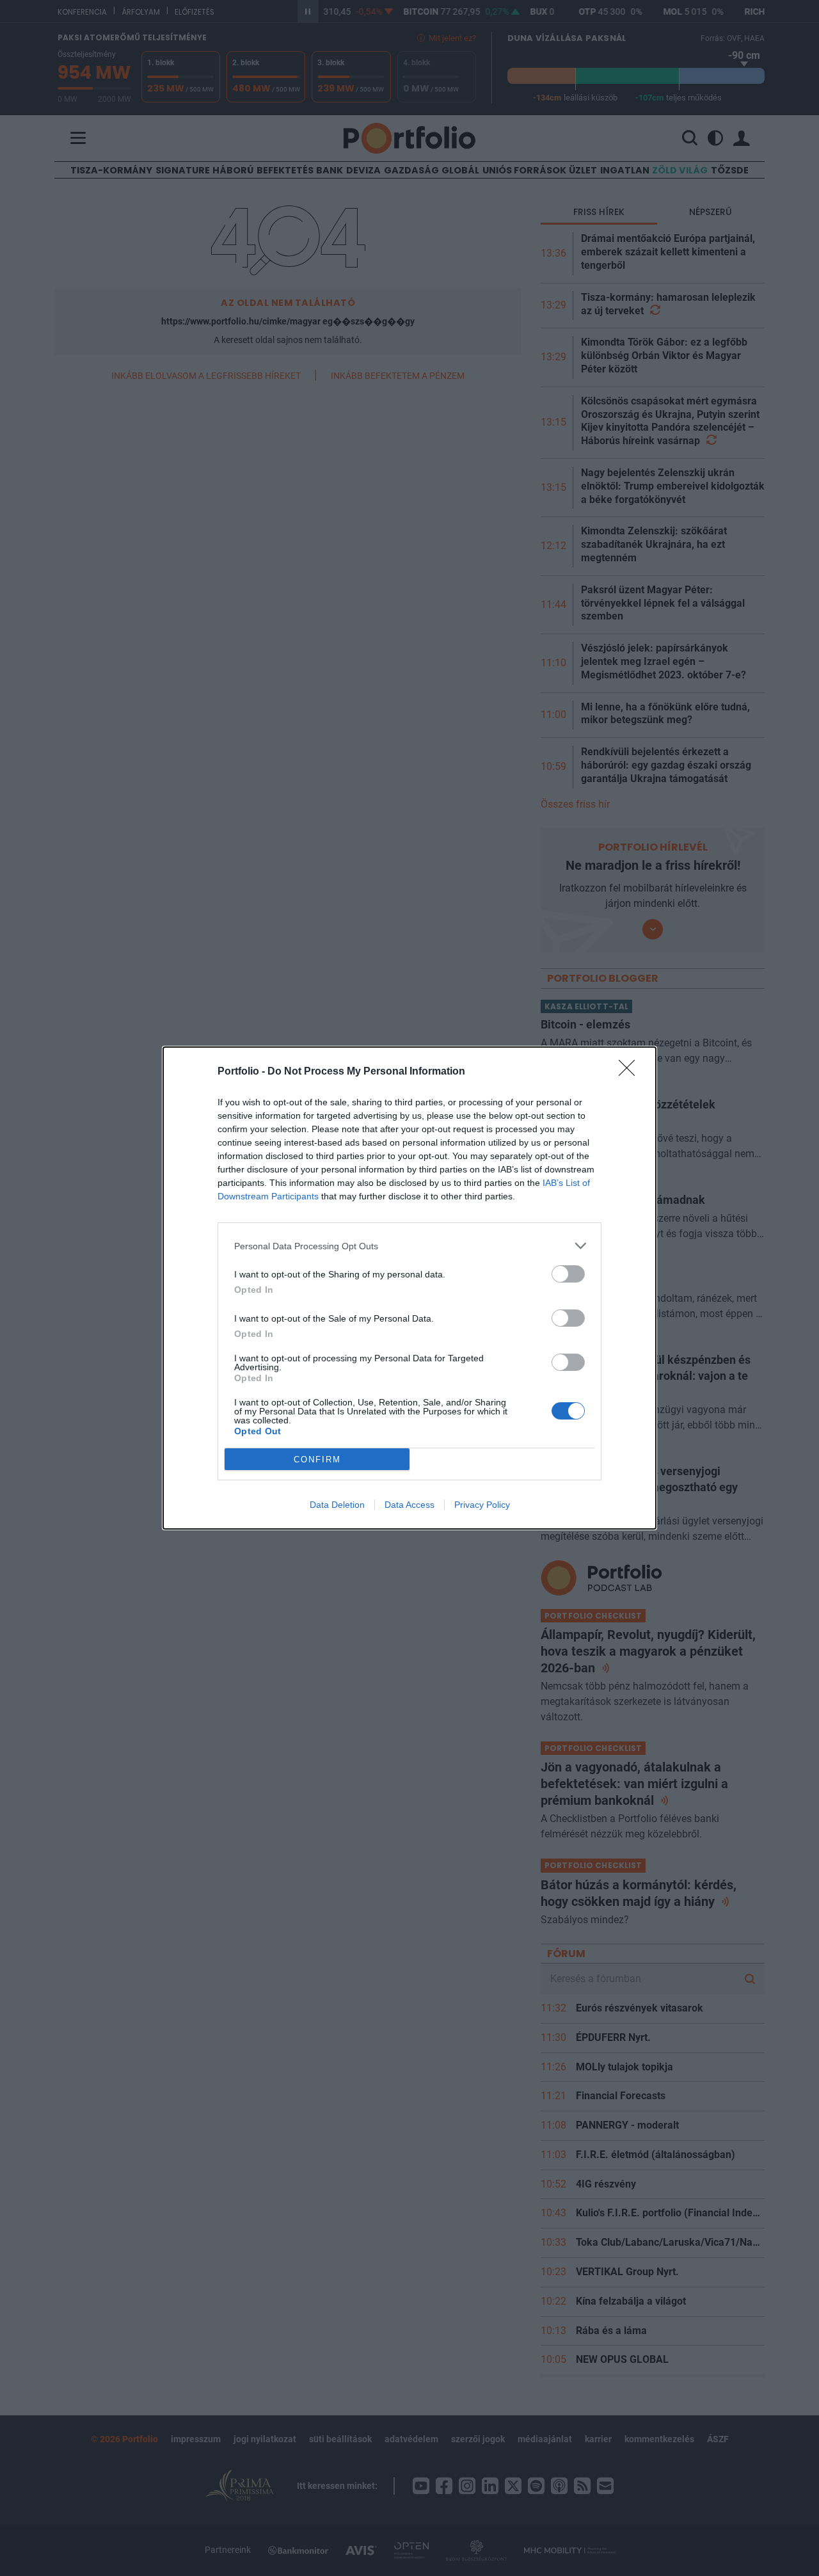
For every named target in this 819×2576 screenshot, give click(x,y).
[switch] (568, 1274)
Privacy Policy (482, 1505)
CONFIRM (317, 1460)
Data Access (409, 1505)
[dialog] (409, 1288)
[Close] (631, 1072)
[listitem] (409, 1246)
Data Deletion (337, 1505)
